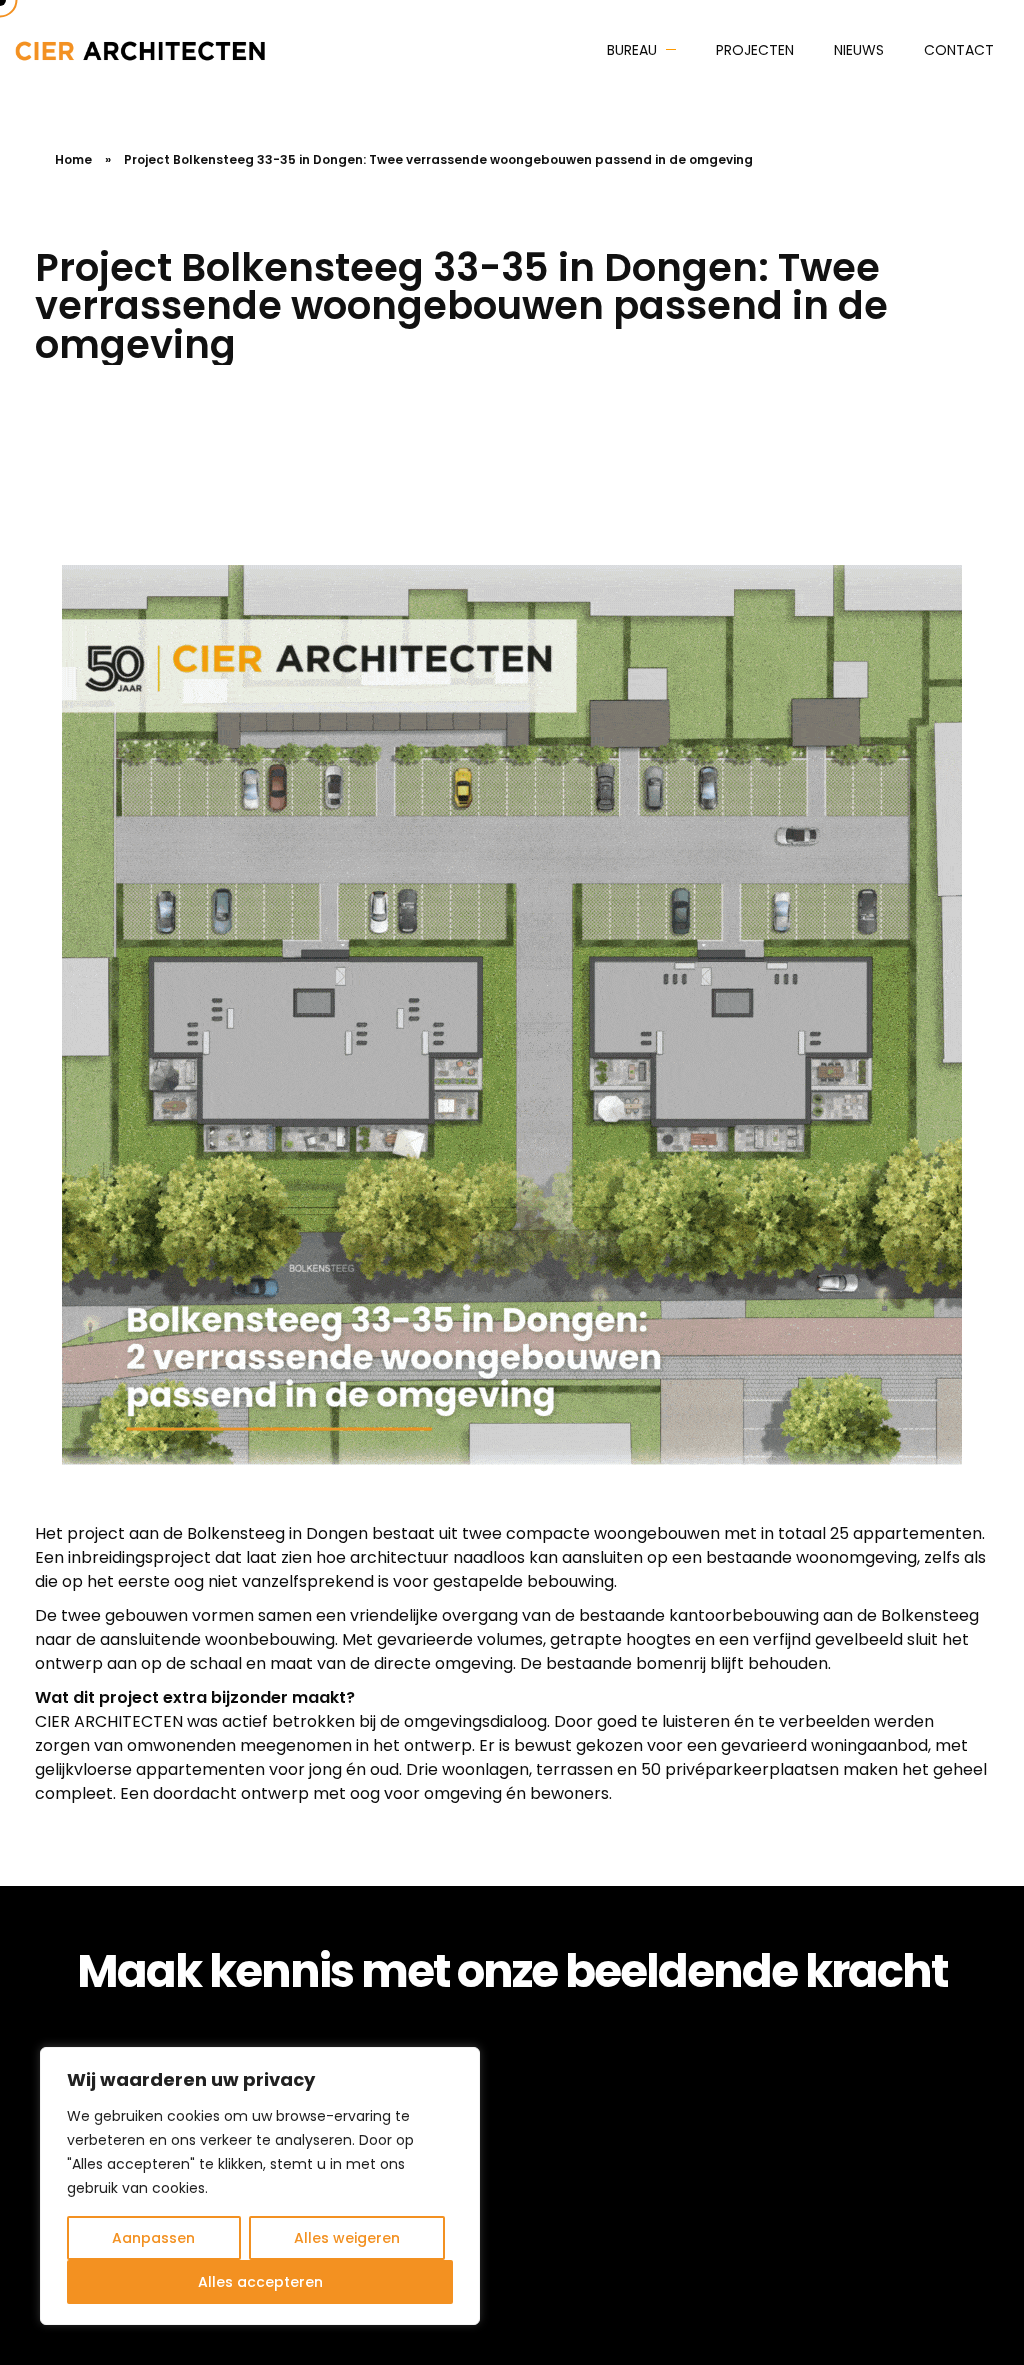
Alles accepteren (260, 2282)
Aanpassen (153, 2238)
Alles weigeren (347, 2238)
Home (73, 159)
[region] (260, 2186)
